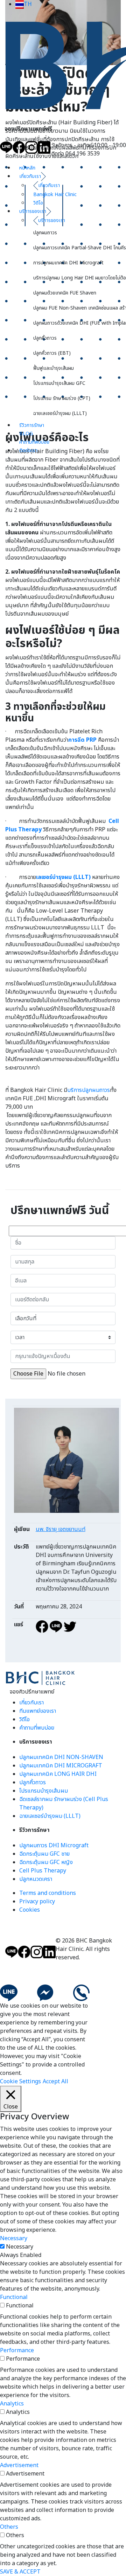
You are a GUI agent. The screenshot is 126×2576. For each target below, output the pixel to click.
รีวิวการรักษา (32, 425)
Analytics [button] (12, 2404)
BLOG (26, 434)
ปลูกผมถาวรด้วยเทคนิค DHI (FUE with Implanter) (80, 323)
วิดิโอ (38, 203)
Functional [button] (14, 2297)
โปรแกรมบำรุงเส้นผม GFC (59, 383)
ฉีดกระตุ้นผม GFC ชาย (44, 1854)
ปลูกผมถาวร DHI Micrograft (54, 1846)
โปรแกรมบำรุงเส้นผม (44, 1791)
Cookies (30, 1910)
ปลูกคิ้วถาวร (45, 338)
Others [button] (9, 2527)
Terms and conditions (48, 1893)
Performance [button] (17, 2350)
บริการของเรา (33, 211)
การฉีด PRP (82, 740)
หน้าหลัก (27, 168)
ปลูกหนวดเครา (36, 1879)
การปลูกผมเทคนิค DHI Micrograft (68, 263)
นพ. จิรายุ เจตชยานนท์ (61, 1529)
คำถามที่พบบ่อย (34, 442)
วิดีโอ (24, 1719)
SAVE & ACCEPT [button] (20, 2572)
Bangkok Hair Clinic (55, 195)
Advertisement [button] (19, 2465)
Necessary (20, 2247)
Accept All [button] (55, 2082)
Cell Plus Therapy (43, 1871)
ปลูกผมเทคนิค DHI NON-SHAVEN (61, 1757)
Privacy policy (37, 1902)
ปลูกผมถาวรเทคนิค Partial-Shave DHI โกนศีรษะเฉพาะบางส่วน (80, 248)
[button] (24, 4)
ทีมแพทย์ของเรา (38, 1711)
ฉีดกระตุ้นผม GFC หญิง (46, 1862)
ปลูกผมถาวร (45, 233)
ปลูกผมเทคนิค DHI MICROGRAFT (61, 1766)
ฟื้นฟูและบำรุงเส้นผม (54, 368)
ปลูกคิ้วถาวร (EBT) (52, 353)
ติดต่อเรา (28, 451)
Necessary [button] (14, 2238)
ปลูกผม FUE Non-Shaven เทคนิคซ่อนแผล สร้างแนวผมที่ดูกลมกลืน (80, 308)
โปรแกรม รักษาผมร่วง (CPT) (62, 398)
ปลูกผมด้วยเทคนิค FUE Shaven (65, 293)
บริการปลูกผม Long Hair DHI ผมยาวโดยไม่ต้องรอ (80, 278)
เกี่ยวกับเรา (30, 176)
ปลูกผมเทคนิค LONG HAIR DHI (58, 1774)
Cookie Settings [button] (20, 2082)
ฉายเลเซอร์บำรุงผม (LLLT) (60, 413)
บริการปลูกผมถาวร (89, 1090)
